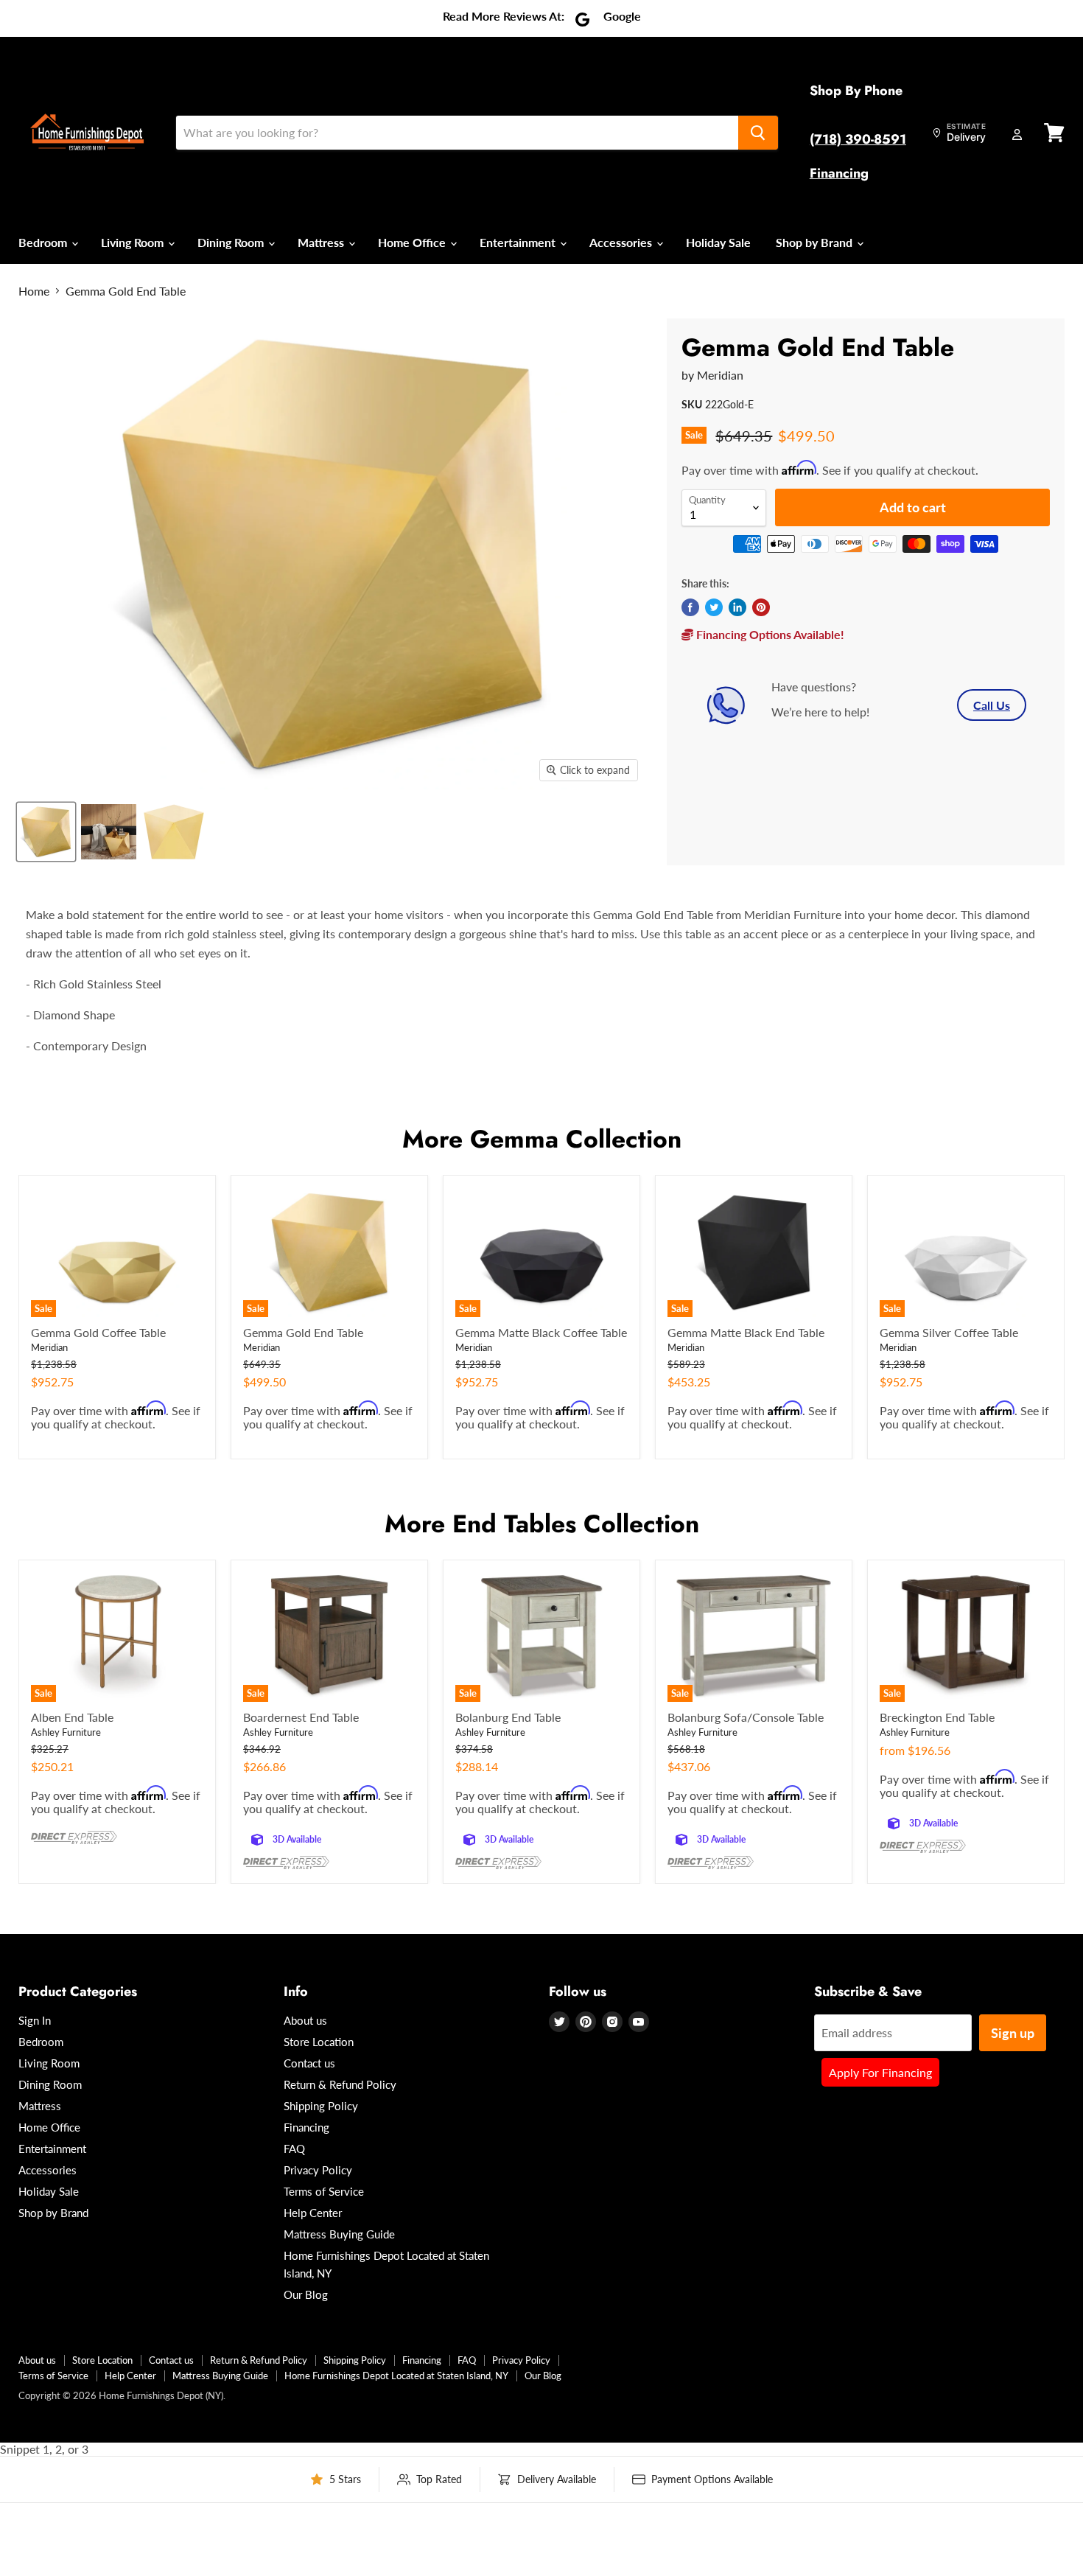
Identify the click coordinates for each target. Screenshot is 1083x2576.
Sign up (1013, 2033)
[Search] (758, 133)
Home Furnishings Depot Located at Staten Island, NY (396, 2376)
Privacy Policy (318, 2170)
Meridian (720, 375)
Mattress (322, 242)
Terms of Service (324, 2191)
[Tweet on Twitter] (714, 607)
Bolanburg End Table (508, 1717)
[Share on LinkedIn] (737, 607)
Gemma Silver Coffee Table (949, 1332)
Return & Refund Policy (340, 2084)
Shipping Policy (321, 2106)
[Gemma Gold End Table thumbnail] (46, 832)
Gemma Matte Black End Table (746, 1332)
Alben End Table (72, 1717)
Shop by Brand (816, 242)
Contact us (309, 2063)
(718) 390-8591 (858, 139)
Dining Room (232, 242)
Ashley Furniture (66, 1732)
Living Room (134, 242)
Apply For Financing (880, 2072)
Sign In (35, 2020)
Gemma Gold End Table (303, 1332)
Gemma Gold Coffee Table (98, 1332)
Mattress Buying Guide (339, 2234)
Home (34, 291)
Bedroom (44, 242)
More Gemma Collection (542, 1139)
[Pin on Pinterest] (761, 607)
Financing (839, 173)
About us (305, 2020)
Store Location (319, 2042)
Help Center (313, 2213)
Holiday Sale (718, 242)
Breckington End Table (937, 1717)
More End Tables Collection (542, 1524)
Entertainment (519, 242)
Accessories (622, 242)
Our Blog (306, 2294)
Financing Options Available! (769, 634)
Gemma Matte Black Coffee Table (541, 1332)
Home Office (413, 242)
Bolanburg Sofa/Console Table (746, 1717)
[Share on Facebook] (690, 607)
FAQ (294, 2149)
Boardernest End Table (301, 1717)
